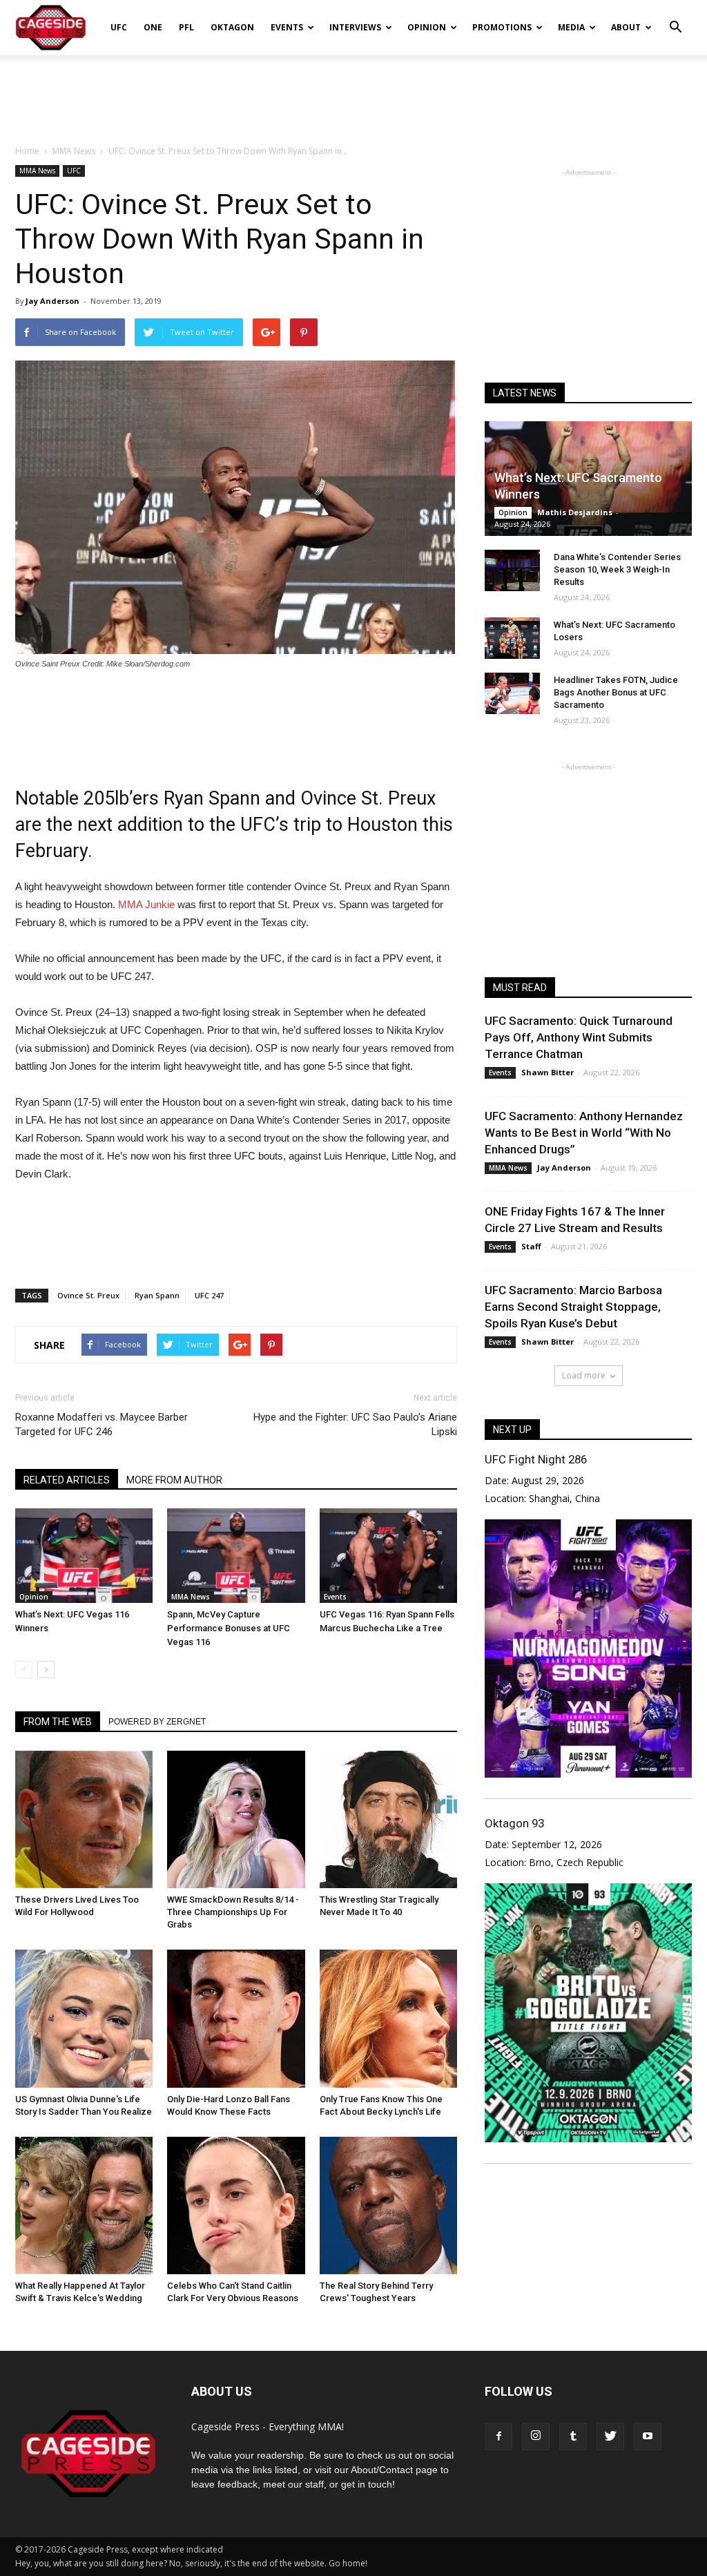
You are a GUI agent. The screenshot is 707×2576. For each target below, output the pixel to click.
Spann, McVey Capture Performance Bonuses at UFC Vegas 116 (229, 1628)
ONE (153, 27)
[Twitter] (610, 2436)
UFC (119, 27)
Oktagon (232, 27)
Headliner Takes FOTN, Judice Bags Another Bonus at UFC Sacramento (616, 692)
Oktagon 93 (514, 1823)
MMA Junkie (146, 904)
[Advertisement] (353, 93)
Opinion (427, 27)
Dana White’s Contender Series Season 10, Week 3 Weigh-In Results (617, 569)
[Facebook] (498, 2436)
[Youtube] (648, 2436)
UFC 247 (209, 1295)
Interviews (355, 27)
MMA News (37, 171)
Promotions (502, 27)
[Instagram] (536, 2436)
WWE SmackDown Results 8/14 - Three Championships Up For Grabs (233, 1912)
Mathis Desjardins (575, 512)
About (626, 27)
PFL (186, 27)
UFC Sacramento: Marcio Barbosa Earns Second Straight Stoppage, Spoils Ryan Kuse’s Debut (573, 1307)
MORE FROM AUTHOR (174, 1480)
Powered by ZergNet (157, 1722)
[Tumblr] (573, 2436)
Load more (584, 1375)
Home (27, 151)
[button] (675, 18)
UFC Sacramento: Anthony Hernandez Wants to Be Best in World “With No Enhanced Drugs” (584, 1133)
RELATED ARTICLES (67, 1480)
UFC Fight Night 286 (536, 1459)
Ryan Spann (157, 1295)
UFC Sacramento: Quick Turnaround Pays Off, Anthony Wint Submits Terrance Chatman (579, 1037)
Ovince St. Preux (88, 1295)
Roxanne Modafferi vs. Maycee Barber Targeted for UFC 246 (101, 1424)
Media (571, 27)
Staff (531, 1246)
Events (287, 27)
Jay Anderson (52, 301)
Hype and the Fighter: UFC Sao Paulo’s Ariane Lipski (355, 1424)
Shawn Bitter (548, 1072)
